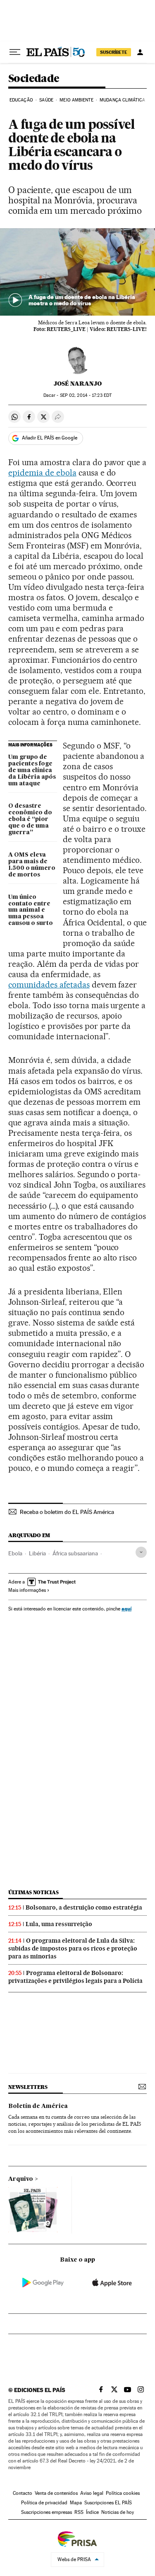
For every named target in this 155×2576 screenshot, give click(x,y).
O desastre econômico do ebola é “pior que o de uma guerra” (30, 819)
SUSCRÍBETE (114, 52)
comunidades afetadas (49, 985)
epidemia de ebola (42, 473)
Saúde (46, 100)
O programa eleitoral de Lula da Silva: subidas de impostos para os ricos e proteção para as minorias (73, 1948)
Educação (21, 100)
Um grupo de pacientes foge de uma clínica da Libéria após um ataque (32, 770)
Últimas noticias (33, 1892)
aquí (126, 1609)
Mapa (76, 2503)
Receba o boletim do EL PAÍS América (67, 1512)
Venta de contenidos (56, 2493)
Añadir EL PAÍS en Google (50, 438)
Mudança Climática (122, 100)
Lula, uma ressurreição (59, 1924)
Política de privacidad (44, 2503)
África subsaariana (75, 1553)
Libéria (37, 1553)
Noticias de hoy (118, 2512)
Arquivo (21, 2179)
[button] (77, 272)
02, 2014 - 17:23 (86, 395)
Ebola (15, 1553)
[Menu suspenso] (15, 52)
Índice (92, 2512)
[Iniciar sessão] (140, 52)
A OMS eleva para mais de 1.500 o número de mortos (32, 865)
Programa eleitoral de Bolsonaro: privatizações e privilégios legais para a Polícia (75, 1977)
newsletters (28, 2087)
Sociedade (34, 79)
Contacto (23, 2493)
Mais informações (27, 1590)
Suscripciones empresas (46, 2512)
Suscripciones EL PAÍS (108, 2503)
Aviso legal (92, 2493)
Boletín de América (38, 2106)
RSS (79, 2512)
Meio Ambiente (76, 100)
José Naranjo (78, 384)
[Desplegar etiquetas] (141, 1552)
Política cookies (123, 2493)
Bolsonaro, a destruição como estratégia (84, 1907)
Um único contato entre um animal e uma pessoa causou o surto (31, 910)
